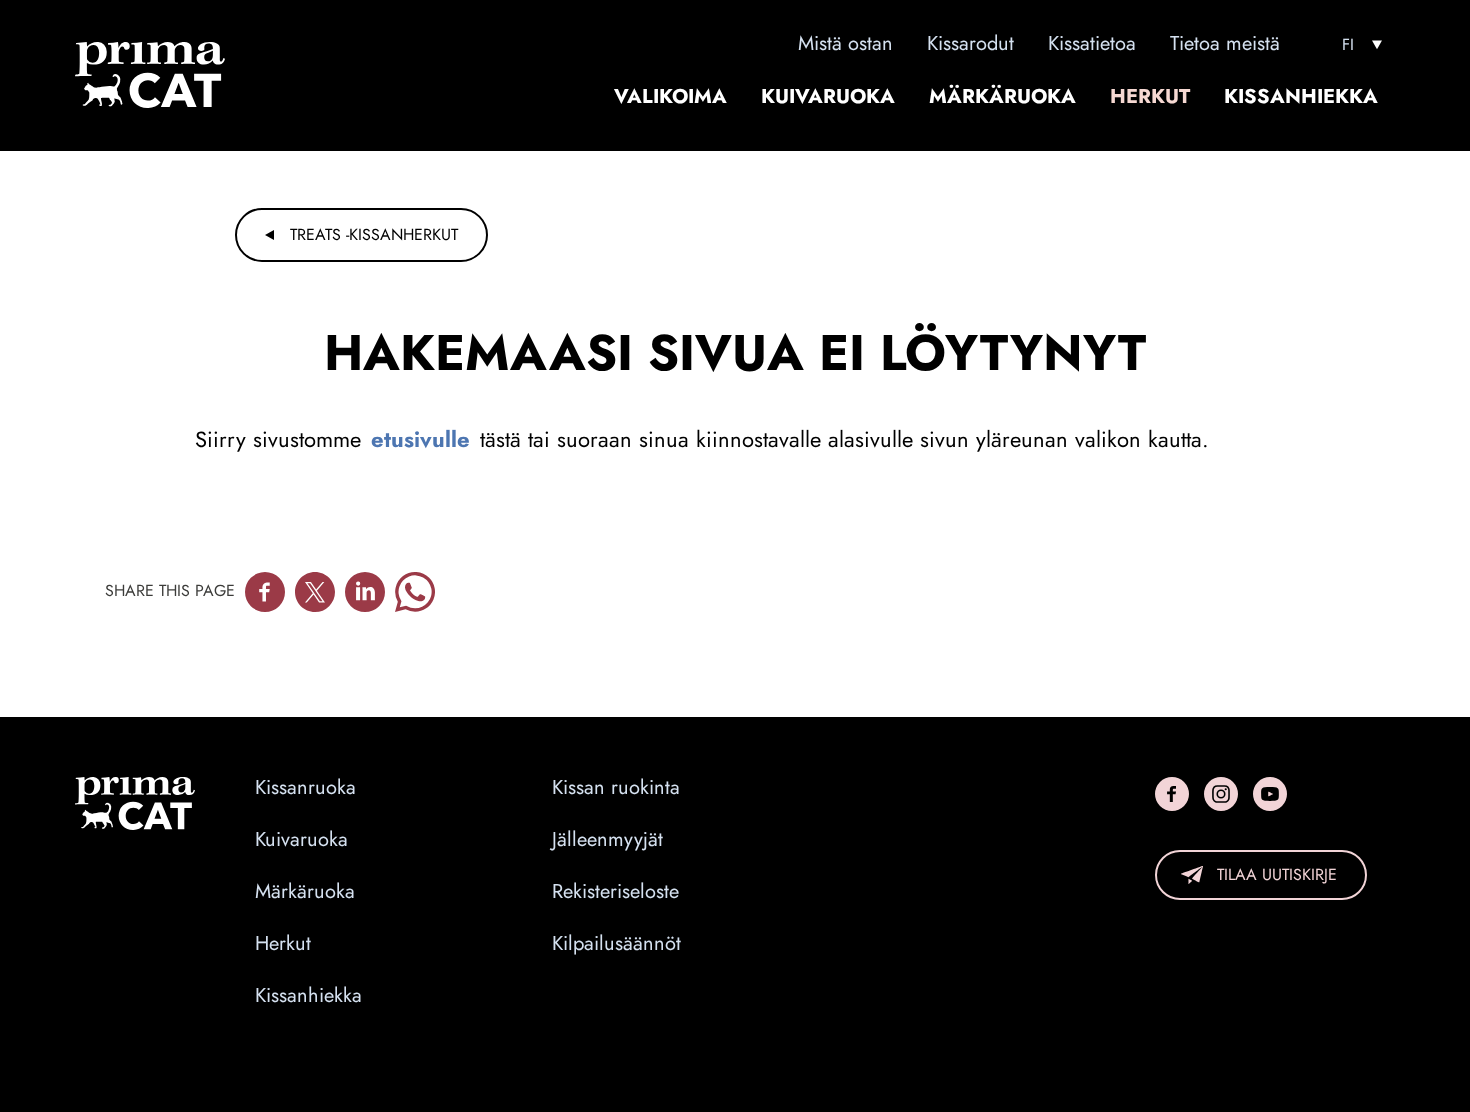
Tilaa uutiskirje (1277, 874)
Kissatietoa (1092, 43)
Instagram (1221, 794)
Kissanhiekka (1301, 97)
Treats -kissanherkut (374, 234)
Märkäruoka (1002, 97)
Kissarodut (970, 43)
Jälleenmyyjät (607, 840)
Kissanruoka (305, 788)
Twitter (315, 592)
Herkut (1150, 97)
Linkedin (365, 592)
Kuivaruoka (828, 97)
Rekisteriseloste (615, 892)
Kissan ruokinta (616, 788)
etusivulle (420, 439)
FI (1348, 45)
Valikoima (670, 97)
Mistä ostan (845, 43)
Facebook (265, 592)
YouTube (1270, 794)
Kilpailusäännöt (616, 944)
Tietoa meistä (1225, 43)
